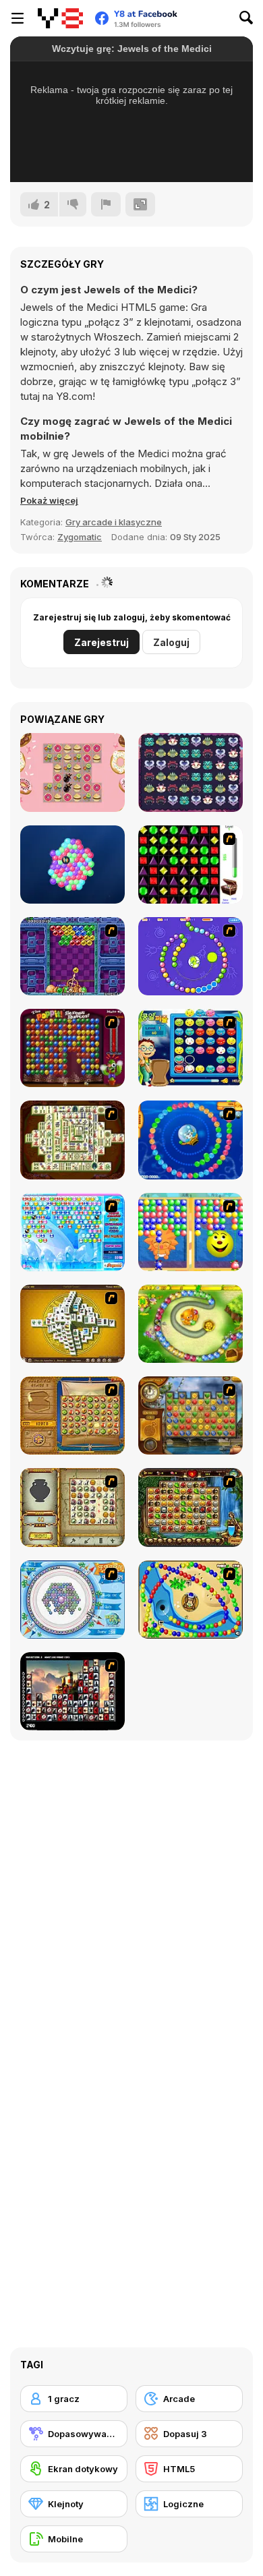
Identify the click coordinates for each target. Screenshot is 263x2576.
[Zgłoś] (106, 204)
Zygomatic (80, 537)
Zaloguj (171, 642)
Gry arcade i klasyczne (114, 522)
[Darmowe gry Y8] (60, 18)
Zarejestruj (101, 642)
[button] (49, 500)
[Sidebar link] (18, 18)
